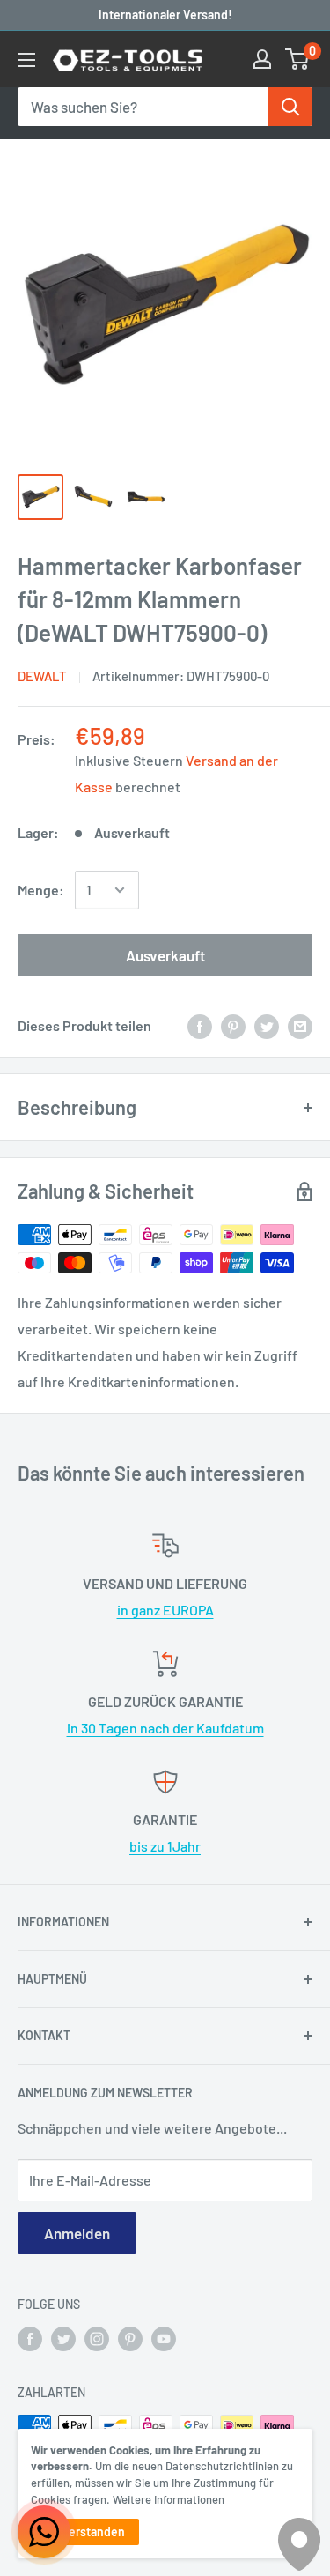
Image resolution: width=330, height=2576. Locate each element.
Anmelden (77, 2233)
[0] (298, 59)
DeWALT (42, 676)
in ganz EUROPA (165, 1610)
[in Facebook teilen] (200, 1025)
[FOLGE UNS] (30, 2339)
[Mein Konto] (262, 59)
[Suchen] (290, 107)
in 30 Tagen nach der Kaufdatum (165, 1728)
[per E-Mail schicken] (300, 1025)
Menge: (41, 890)
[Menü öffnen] (26, 60)
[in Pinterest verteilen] (233, 1025)
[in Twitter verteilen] (267, 1025)
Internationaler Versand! (165, 15)
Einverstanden (85, 2531)
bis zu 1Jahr (165, 1846)
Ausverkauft (165, 955)
